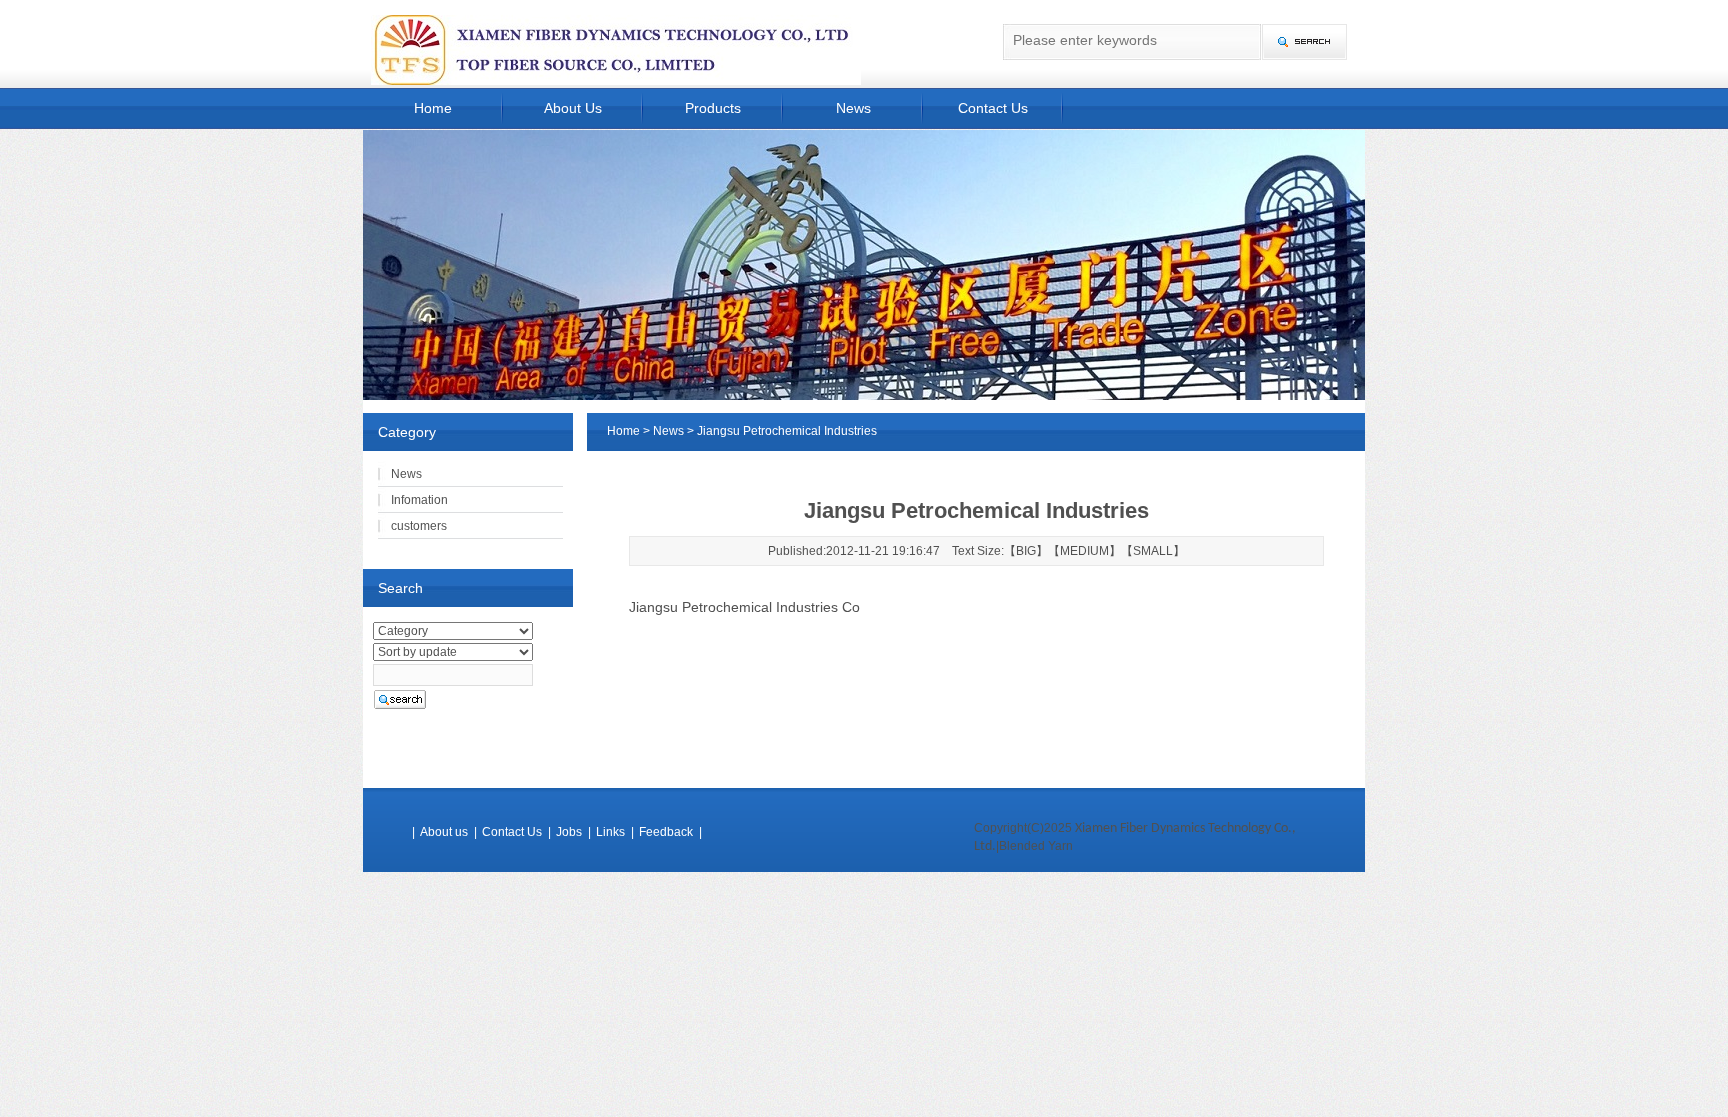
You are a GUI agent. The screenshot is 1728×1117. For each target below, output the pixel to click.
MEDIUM (1084, 551)
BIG (1026, 551)
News (853, 108)
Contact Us (993, 108)
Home (433, 108)
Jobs (569, 832)
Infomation (419, 500)
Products (713, 108)
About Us (573, 108)
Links (610, 832)
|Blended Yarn (1034, 846)
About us (444, 832)
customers (419, 526)
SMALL (1153, 551)
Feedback (666, 832)
